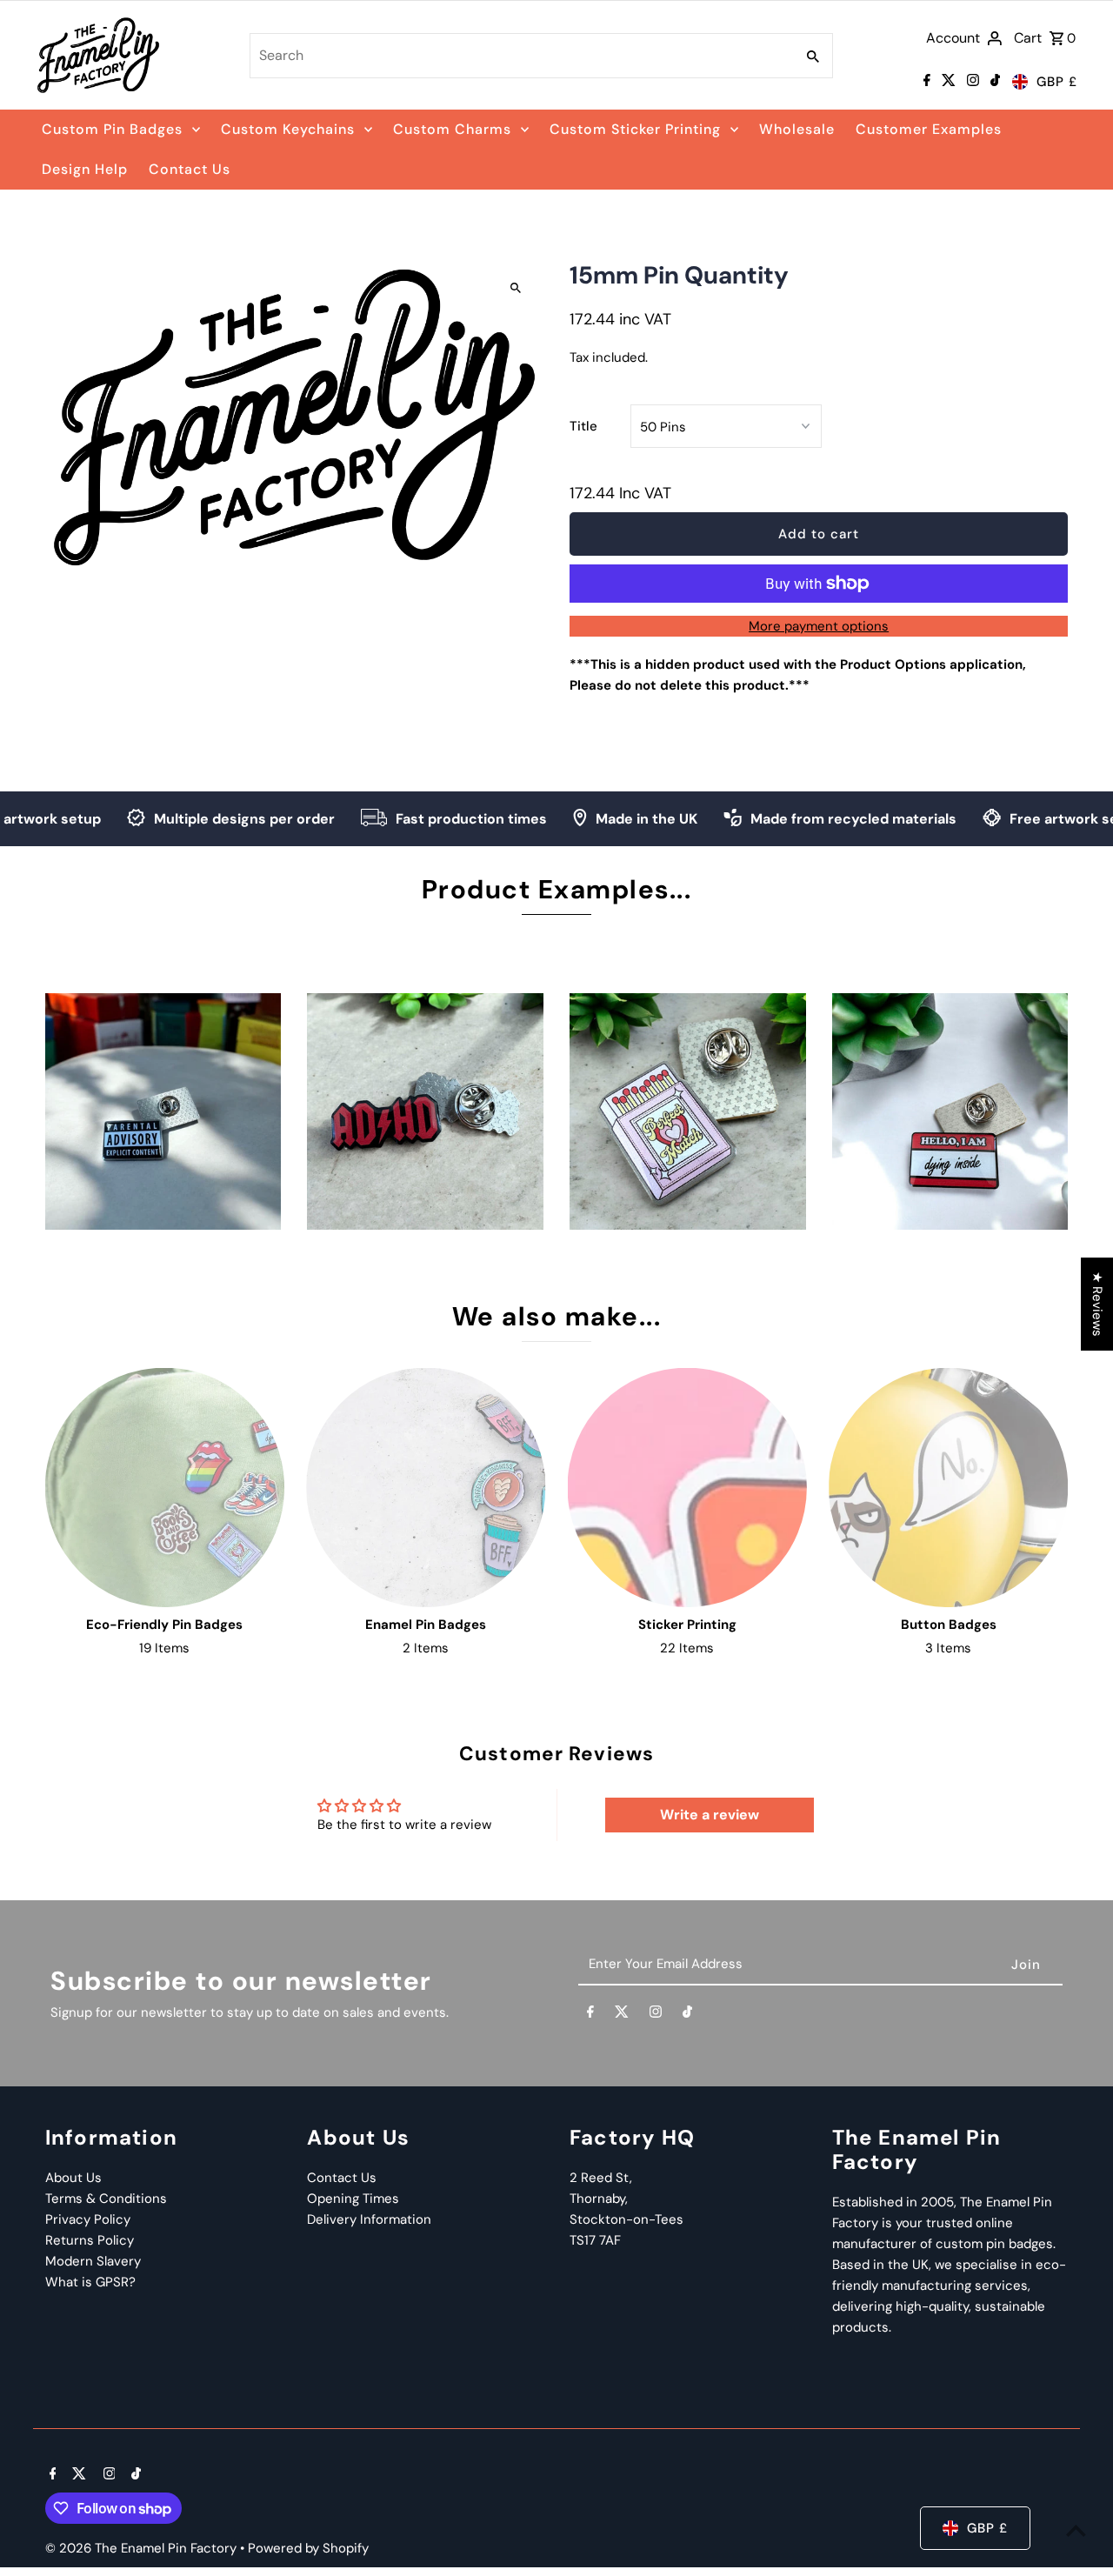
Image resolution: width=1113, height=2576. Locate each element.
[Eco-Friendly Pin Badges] (165, 1488)
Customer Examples (929, 129)
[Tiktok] (993, 82)
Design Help (85, 169)
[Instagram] (971, 82)
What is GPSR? (90, 2282)
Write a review (710, 1815)
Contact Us (190, 169)
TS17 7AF (595, 2240)
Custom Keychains (288, 129)
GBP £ (1057, 82)
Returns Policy (90, 2240)
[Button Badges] (948, 1488)
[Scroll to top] (1076, 2530)
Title (583, 426)
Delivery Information (369, 2219)
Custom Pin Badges (112, 129)
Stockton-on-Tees (626, 2219)
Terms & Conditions (106, 2199)
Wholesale (797, 129)
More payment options (819, 626)
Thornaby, (599, 2199)
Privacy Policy (88, 2219)
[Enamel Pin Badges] (426, 1488)
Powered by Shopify (308, 2548)
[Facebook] (925, 82)
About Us (73, 2178)
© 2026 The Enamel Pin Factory (143, 2548)
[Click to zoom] (515, 287)
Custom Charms (452, 129)
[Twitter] (946, 82)
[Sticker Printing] (687, 1488)
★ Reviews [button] (1097, 1304)
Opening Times (353, 2199)
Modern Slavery (93, 2261)
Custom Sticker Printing (635, 129)
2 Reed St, (601, 2178)
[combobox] (520, 56)
